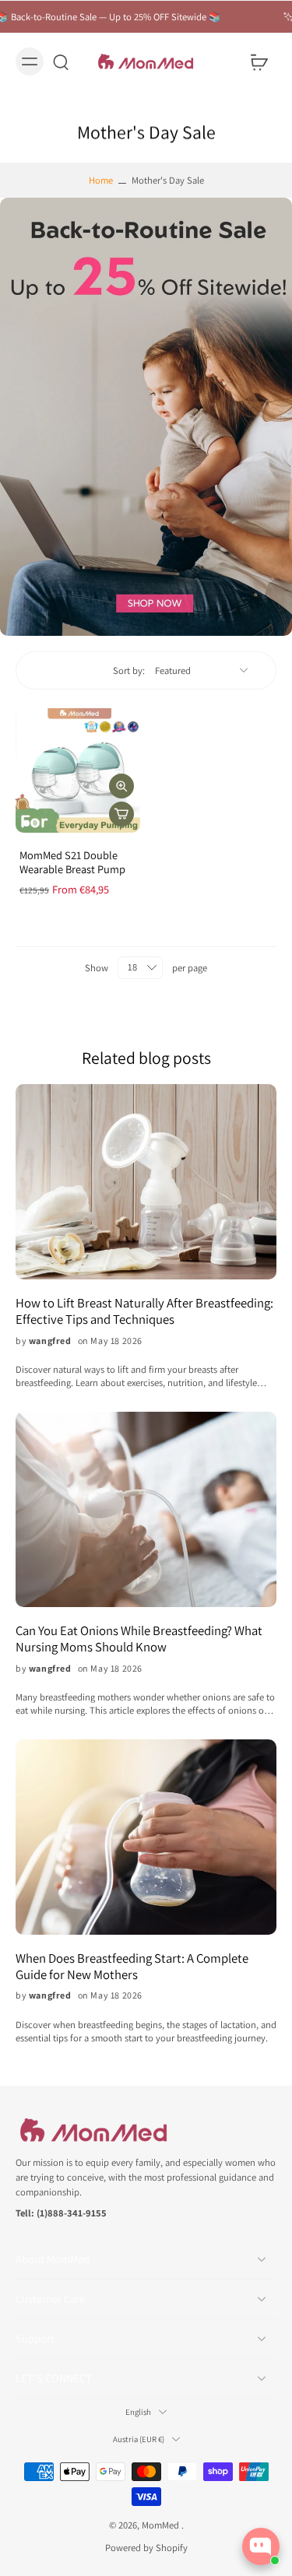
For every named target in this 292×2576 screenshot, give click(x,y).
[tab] (26, 823)
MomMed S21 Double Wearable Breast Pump (72, 862)
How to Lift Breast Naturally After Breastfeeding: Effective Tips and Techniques (144, 1311)
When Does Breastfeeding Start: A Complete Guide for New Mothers (132, 1967)
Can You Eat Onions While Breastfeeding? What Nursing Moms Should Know (139, 1639)
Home (101, 180)
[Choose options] (121, 814)
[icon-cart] (259, 61)
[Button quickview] (121, 786)
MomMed (162, 2524)
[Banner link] (146, 417)
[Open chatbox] (261, 2546)
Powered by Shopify (146, 2548)
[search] (61, 61)
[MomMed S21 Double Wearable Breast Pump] (78, 770)
